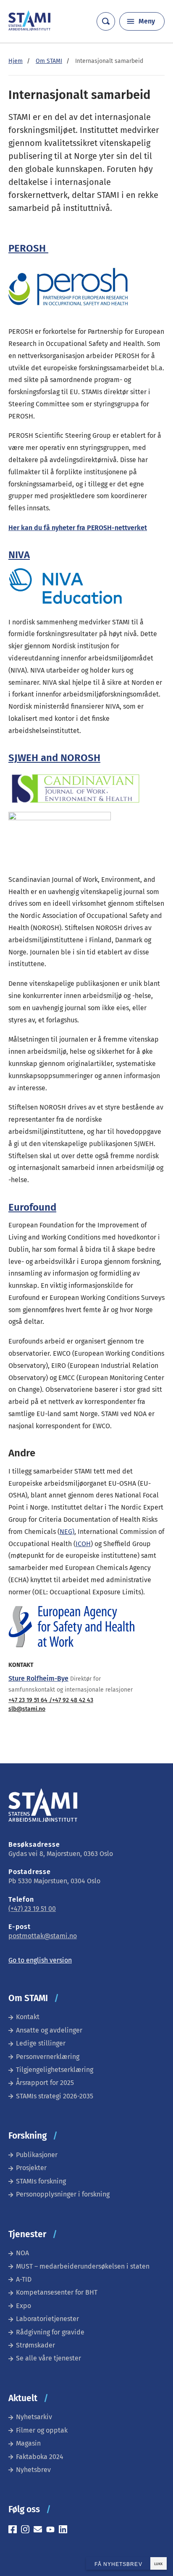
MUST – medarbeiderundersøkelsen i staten (83, 2266)
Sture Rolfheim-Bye (38, 1678)
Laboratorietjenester (47, 2319)
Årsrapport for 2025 (45, 2083)
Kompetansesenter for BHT (57, 2292)
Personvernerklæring (48, 2057)
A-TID (24, 2279)
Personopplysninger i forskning (63, 2194)
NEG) (67, 1532)
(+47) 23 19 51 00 (32, 1909)
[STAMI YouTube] (52, 2531)
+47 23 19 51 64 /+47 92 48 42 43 (51, 1700)
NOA (22, 2253)
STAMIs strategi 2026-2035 (55, 2096)
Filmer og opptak (42, 2430)
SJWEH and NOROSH (54, 758)
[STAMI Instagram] (27, 2531)
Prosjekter (31, 2168)
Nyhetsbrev (33, 2470)
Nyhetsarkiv (34, 2417)
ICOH (83, 1544)
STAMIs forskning (41, 2181)
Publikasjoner (37, 2155)
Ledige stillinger (41, 2043)
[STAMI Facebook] (15, 2531)
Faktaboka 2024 (40, 2457)
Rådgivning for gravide (50, 2332)
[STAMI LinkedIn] (65, 2531)
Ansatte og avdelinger (49, 2030)
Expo (24, 2306)
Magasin (28, 2443)
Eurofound (32, 1207)
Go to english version (40, 1960)
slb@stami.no (27, 1709)
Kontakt (28, 2017)
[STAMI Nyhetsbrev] (40, 2531)
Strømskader (35, 2345)
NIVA (19, 555)
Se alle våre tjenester (48, 2358)
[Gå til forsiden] (29, 28)
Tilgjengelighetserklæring (55, 2070)
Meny (147, 21)
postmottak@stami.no (43, 1936)
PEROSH (28, 248)
